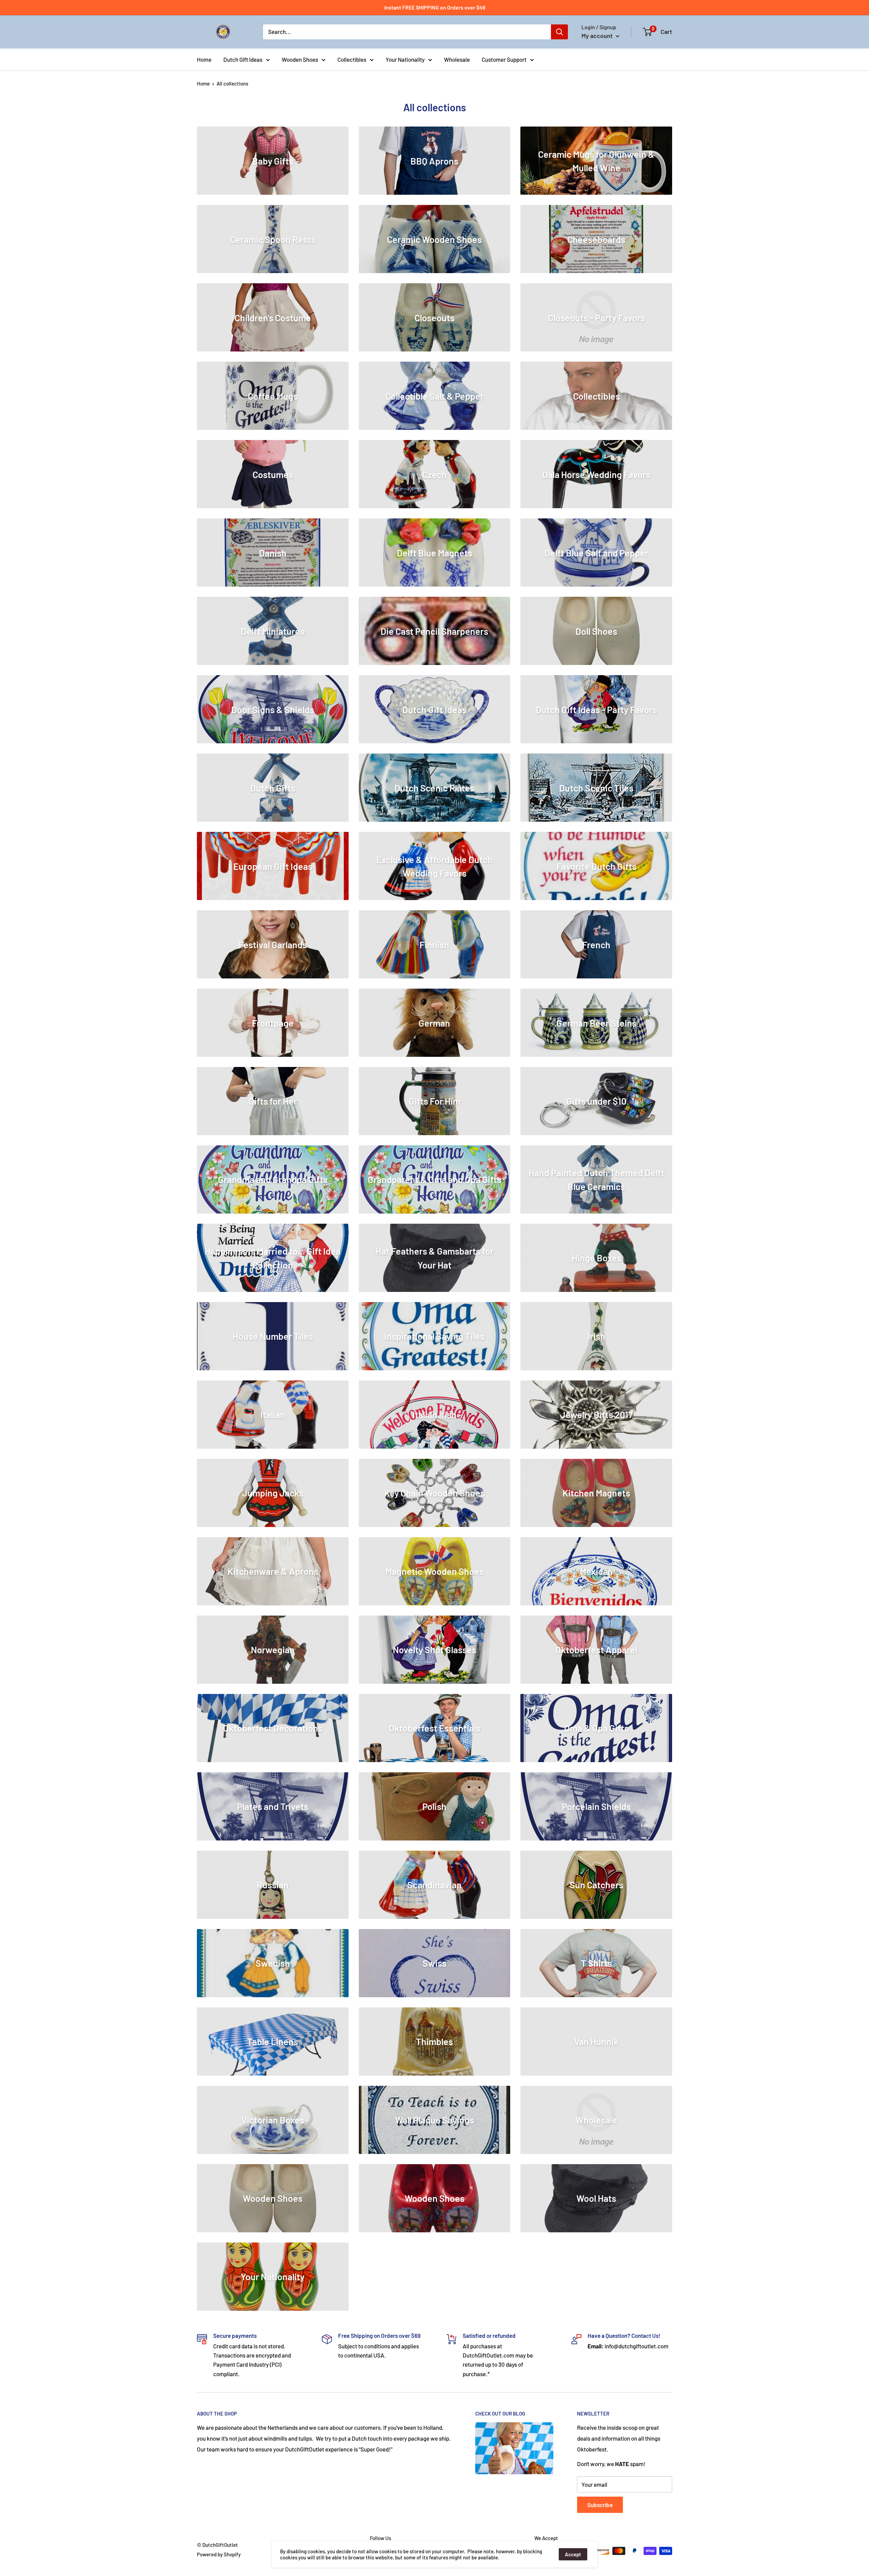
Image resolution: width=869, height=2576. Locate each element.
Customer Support (504, 59)
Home (204, 59)
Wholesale (457, 59)
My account (598, 36)
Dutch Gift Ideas (243, 59)
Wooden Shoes (300, 59)
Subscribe (600, 2505)
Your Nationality (405, 59)
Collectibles (352, 59)
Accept (573, 2554)
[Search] (559, 32)
